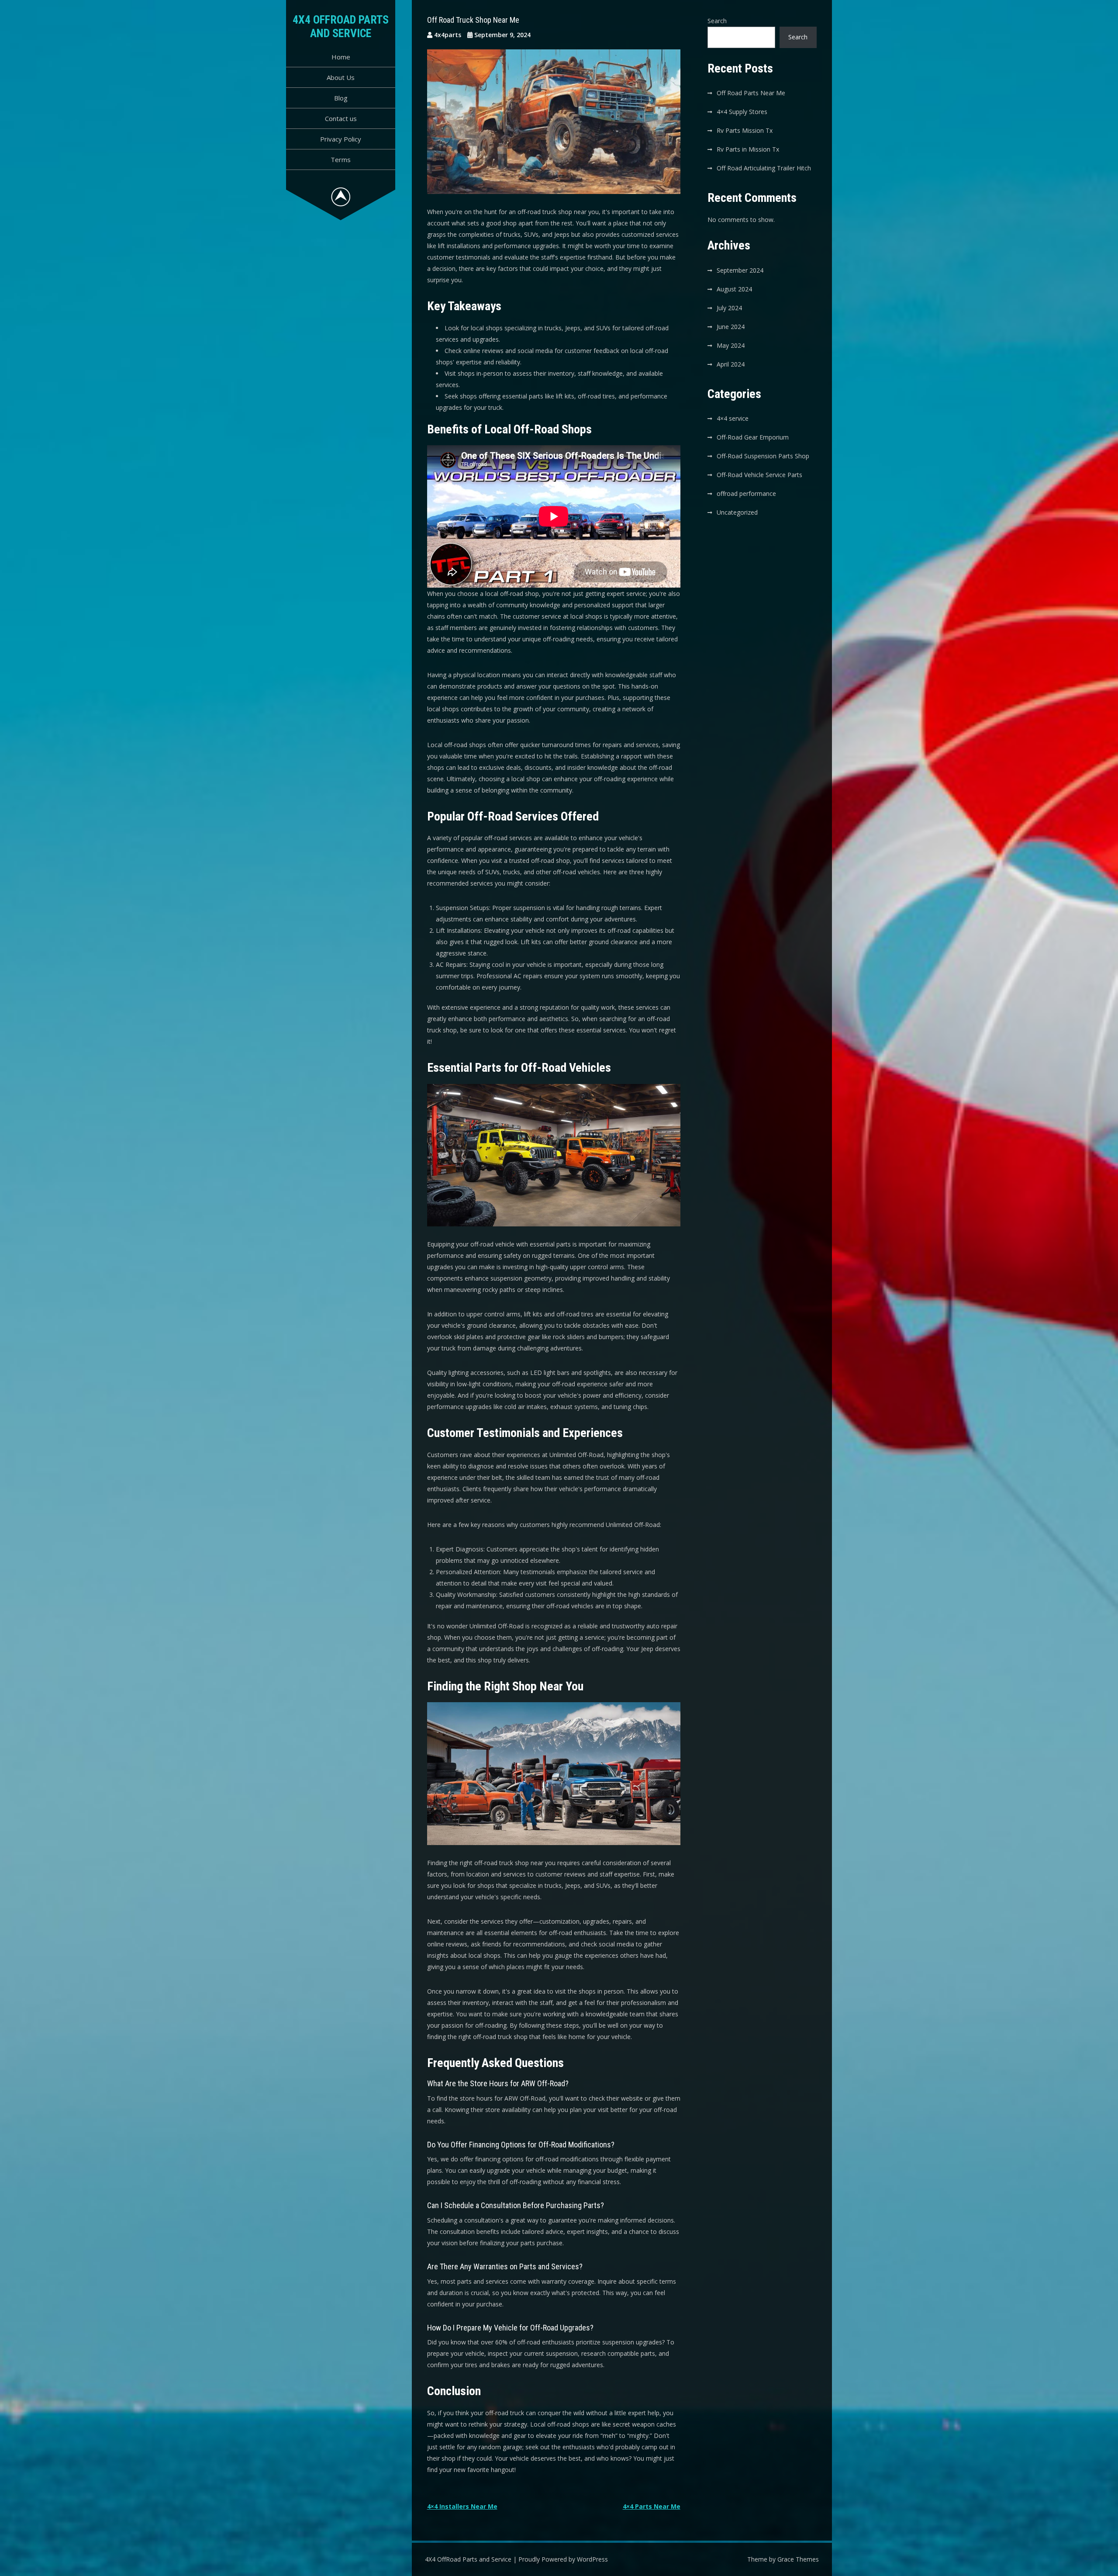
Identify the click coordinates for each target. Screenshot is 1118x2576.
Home (341, 57)
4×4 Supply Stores (742, 112)
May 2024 (731, 345)
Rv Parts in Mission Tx (748, 149)
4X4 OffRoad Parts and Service (341, 26)
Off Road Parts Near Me (751, 93)
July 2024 (729, 308)
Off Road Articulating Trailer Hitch (764, 168)
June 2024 (731, 327)
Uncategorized (737, 512)
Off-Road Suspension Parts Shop (763, 456)
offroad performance (746, 493)
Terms (341, 159)
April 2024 (731, 364)
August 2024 (734, 289)
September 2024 (740, 270)
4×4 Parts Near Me (652, 2506)
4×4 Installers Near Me (462, 2506)
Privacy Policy (341, 139)
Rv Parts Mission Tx (745, 130)
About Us (341, 77)
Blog (341, 98)
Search (717, 21)
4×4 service (733, 418)
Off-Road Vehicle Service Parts (759, 475)
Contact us (341, 118)
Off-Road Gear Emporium (753, 437)
